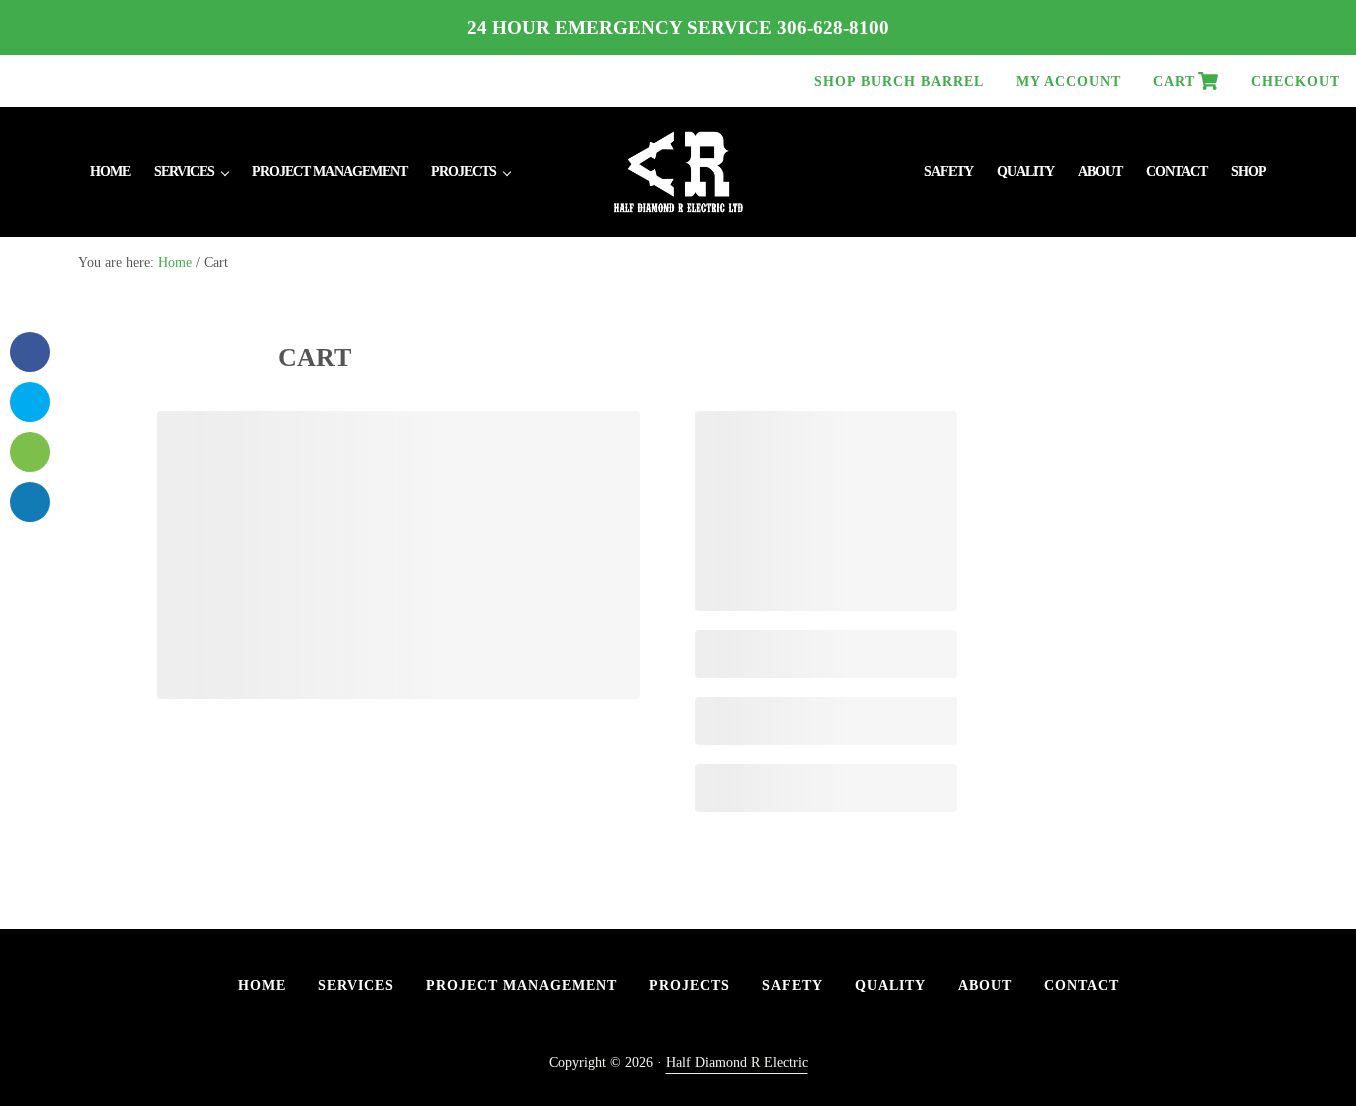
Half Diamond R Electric (737, 1062)
